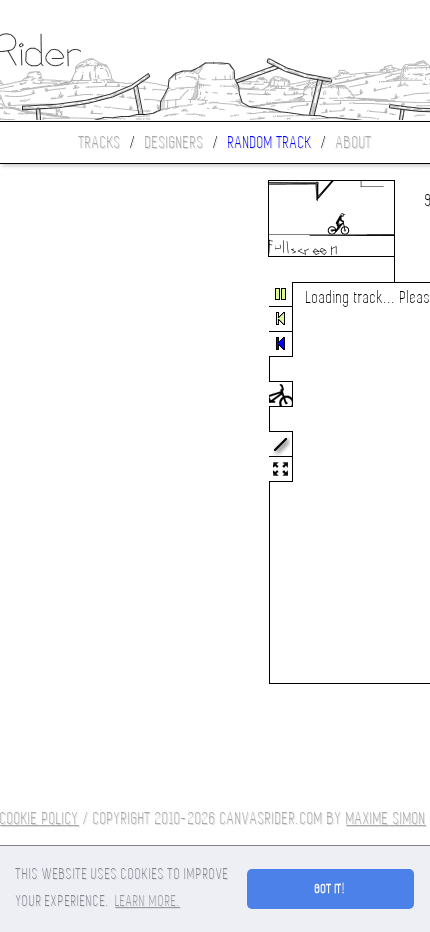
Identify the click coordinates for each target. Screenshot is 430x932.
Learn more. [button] (147, 901)
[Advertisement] (84, 484)
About (354, 142)
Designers (174, 142)
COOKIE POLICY (39, 818)
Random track (270, 142)
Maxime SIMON (386, 818)
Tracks (100, 142)
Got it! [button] (330, 889)
